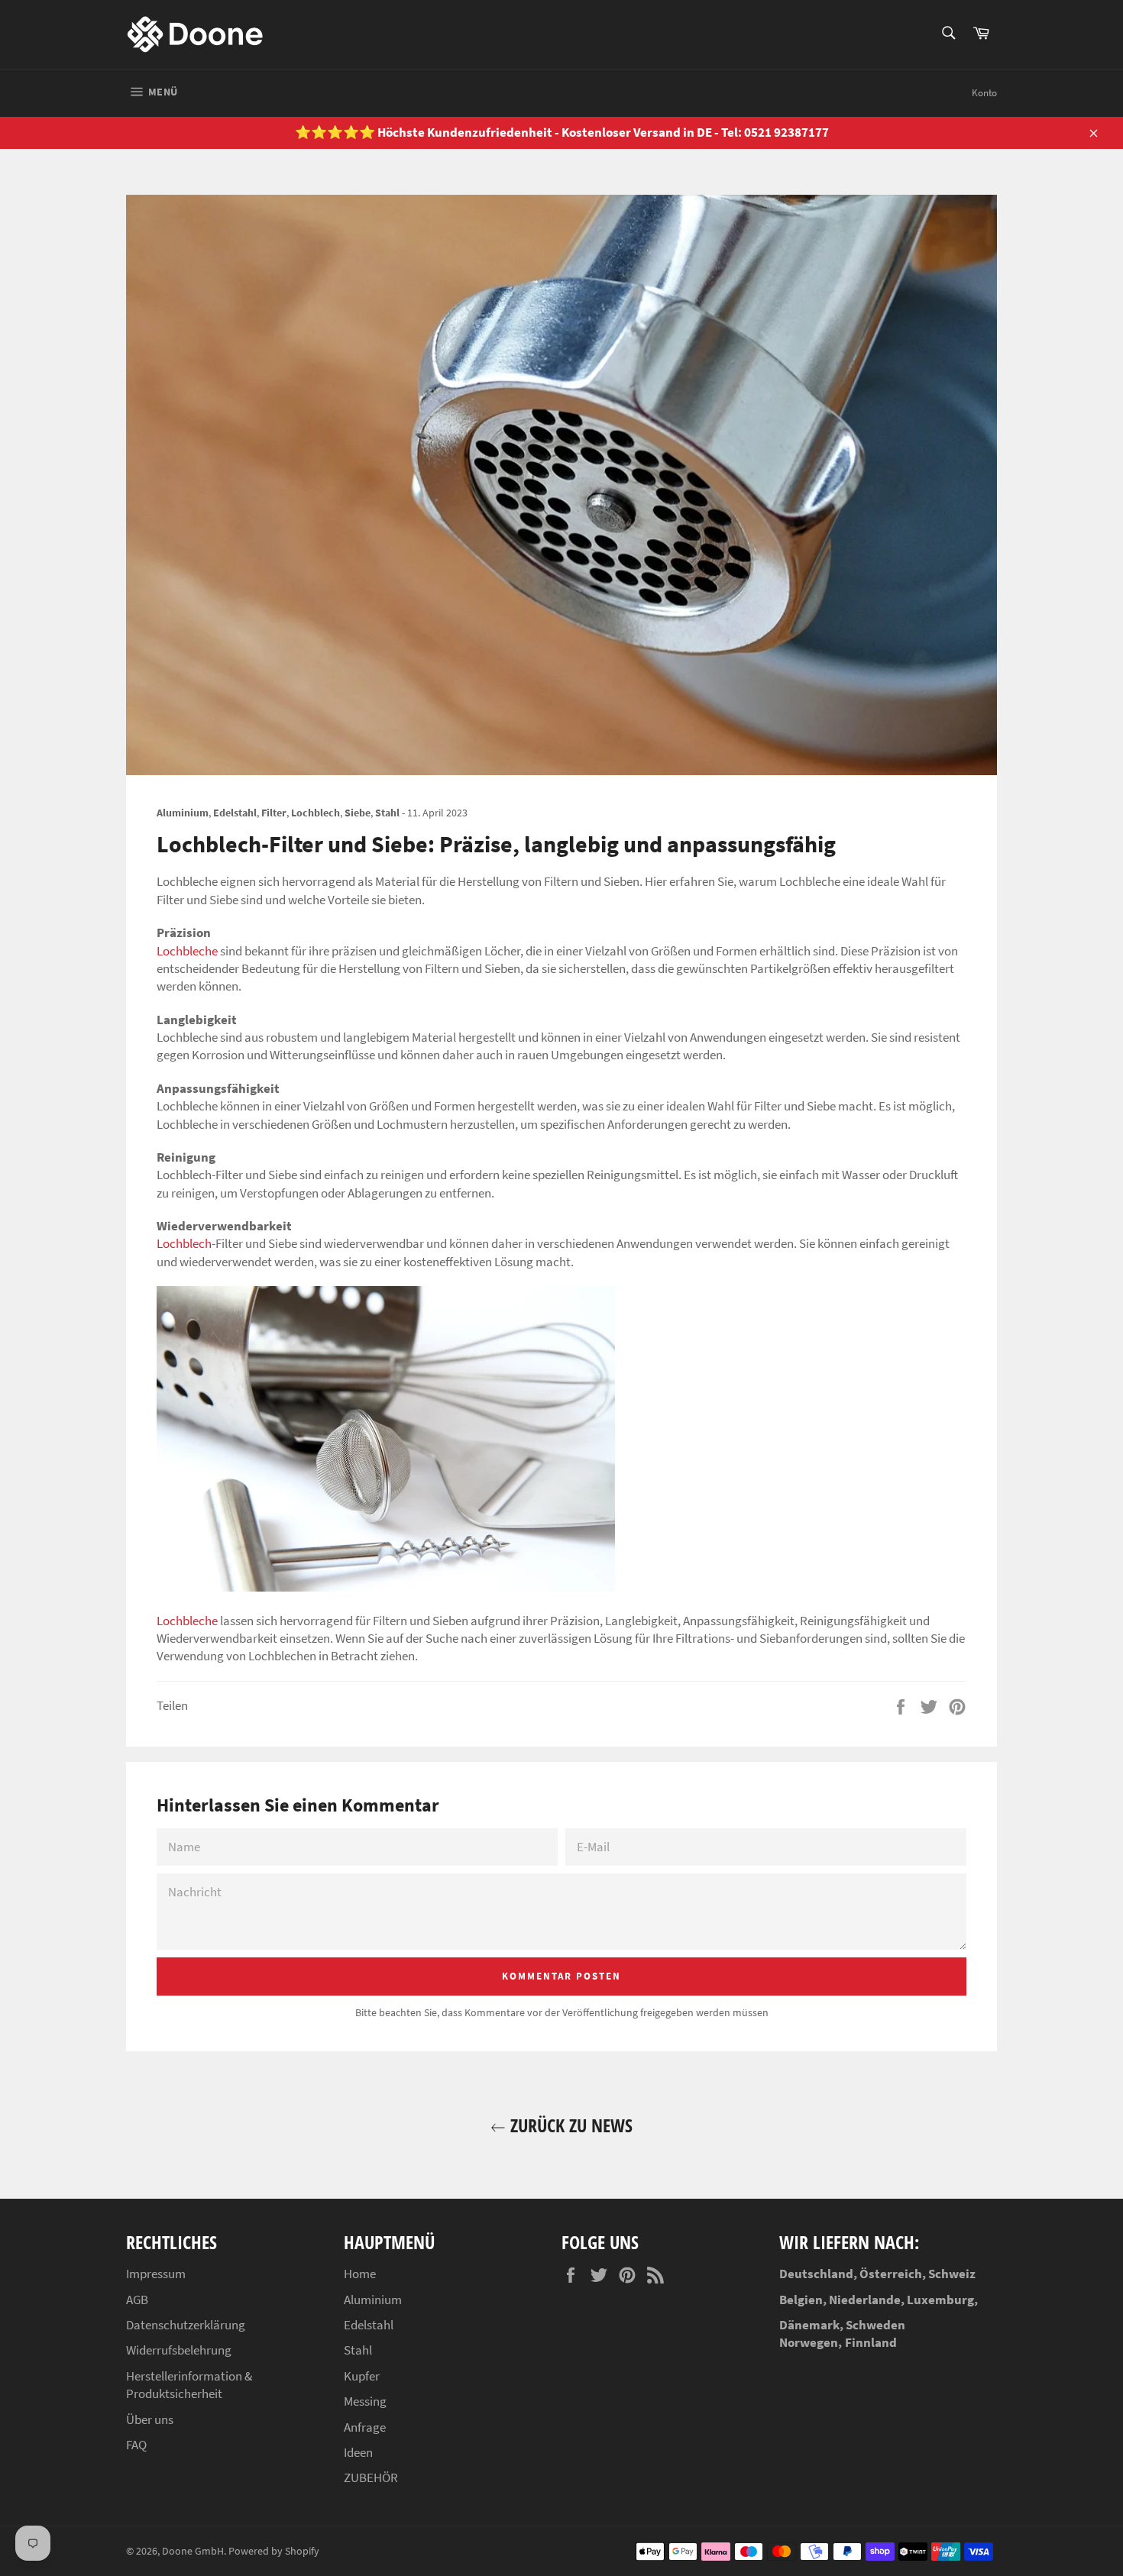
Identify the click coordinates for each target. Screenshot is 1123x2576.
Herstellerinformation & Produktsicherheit (189, 2385)
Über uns (150, 2419)
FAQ (136, 2445)
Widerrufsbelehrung (179, 2350)
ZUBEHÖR (371, 2477)
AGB (137, 2300)
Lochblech (184, 1243)
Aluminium (373, 2300)
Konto (984, 93)
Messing (365, 2401)
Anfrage (365, 2427)
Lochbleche (187, 951)
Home (360, 2274)
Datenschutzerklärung (186, 2325)
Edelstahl (369, 2325)
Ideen (358, 2452)
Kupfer (362, 2376)
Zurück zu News (569, 2125)
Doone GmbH (193, 2551)
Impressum (156, 2274)
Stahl (358, 2350)
